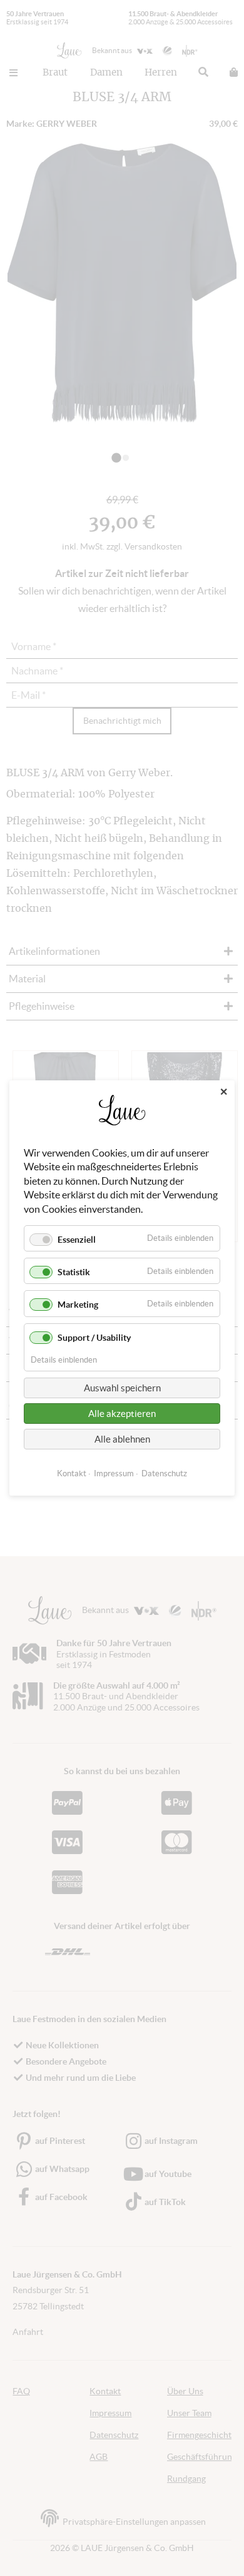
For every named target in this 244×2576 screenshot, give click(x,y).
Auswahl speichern (122, 1388)
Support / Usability (94, 1338)
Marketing (78, 1305)
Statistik (74, 1272)
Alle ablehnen (122, 1439)
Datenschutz (164, 1473)
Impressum (114, 1473)
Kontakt (72, 1473)
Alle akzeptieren (122, 1414)
